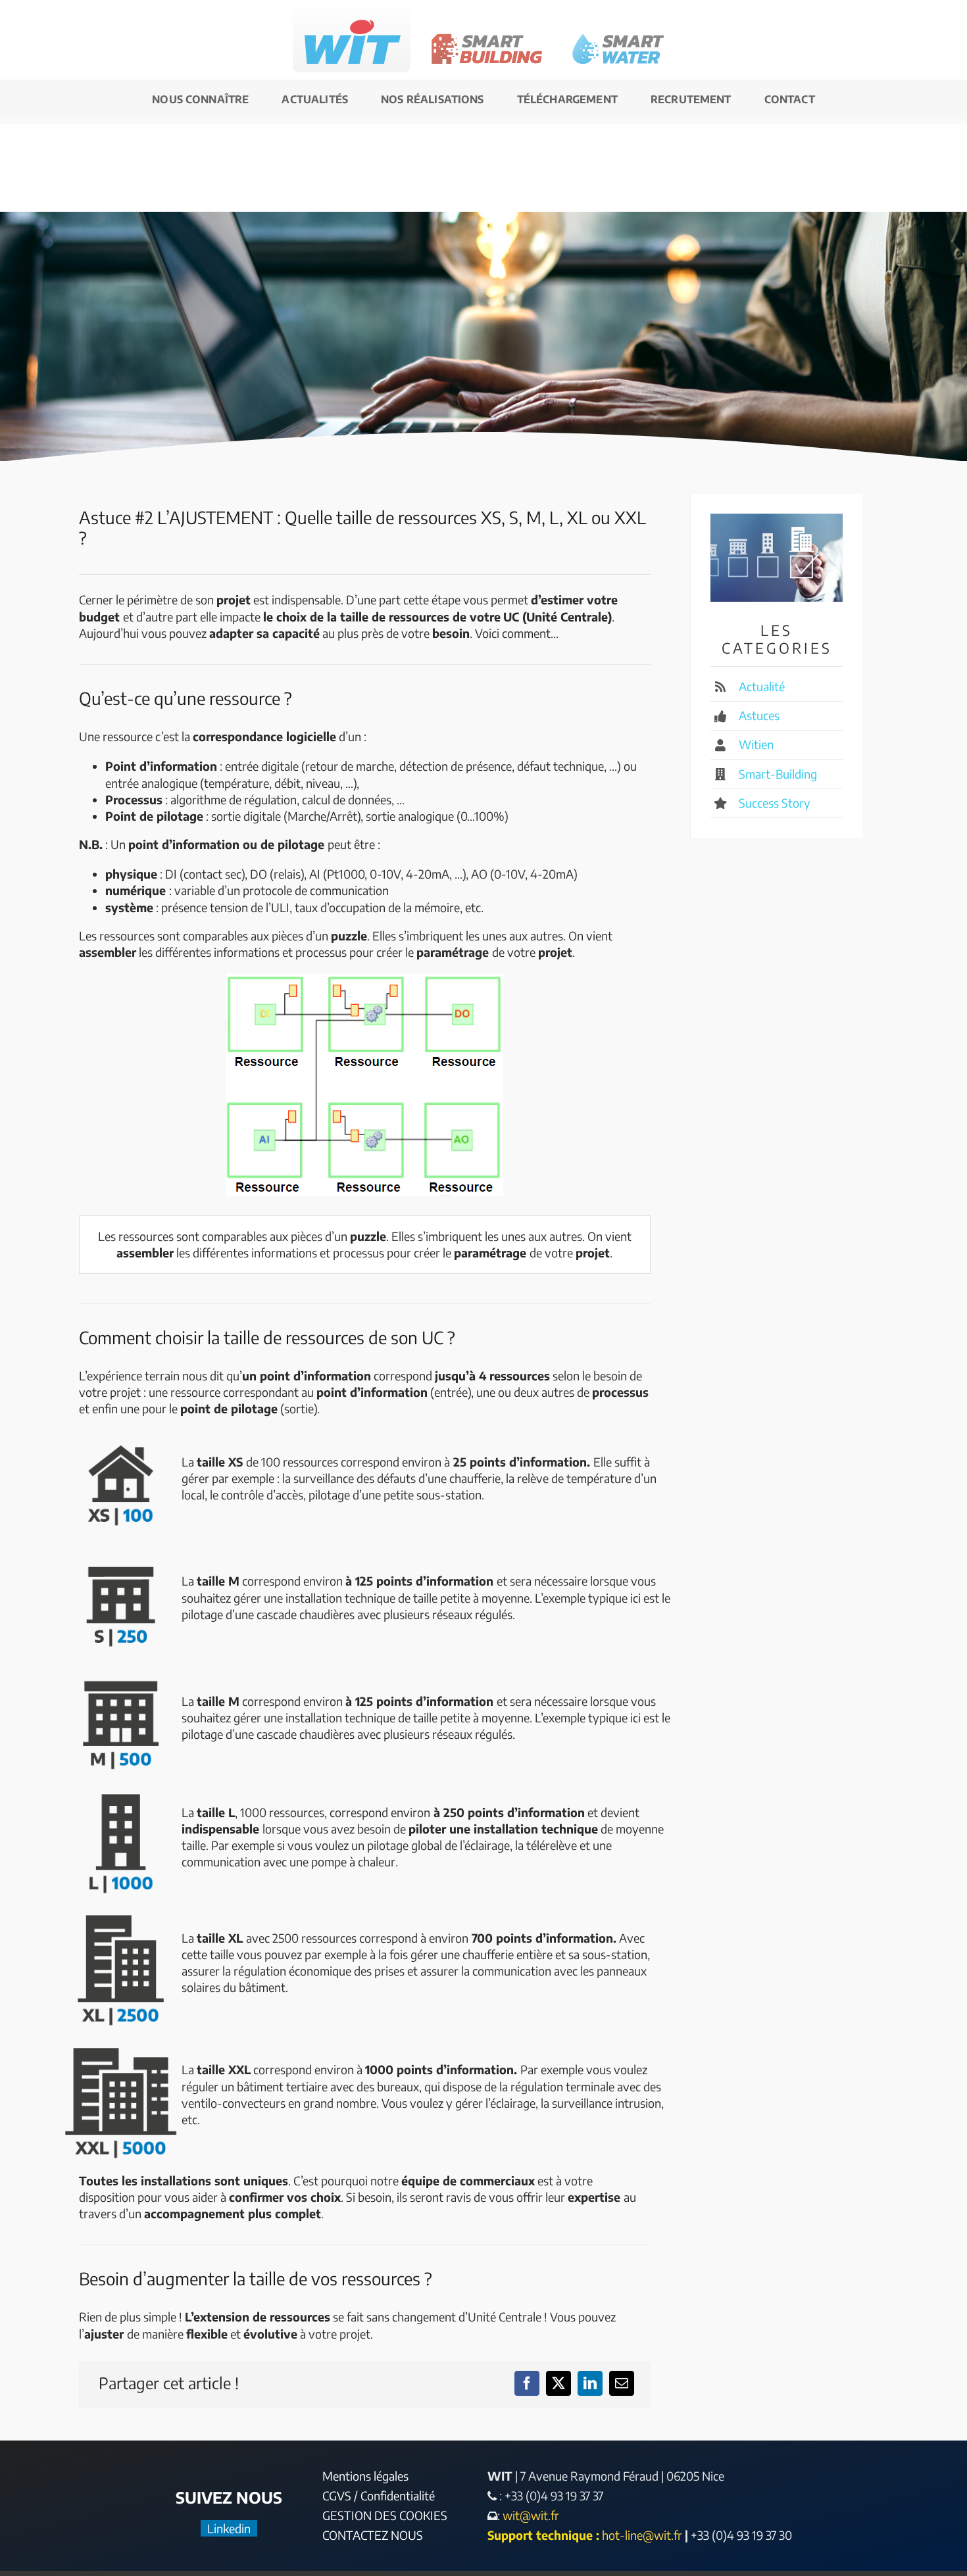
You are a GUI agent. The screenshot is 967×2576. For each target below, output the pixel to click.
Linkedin (229, 2528)
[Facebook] (527, 2383)
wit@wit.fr (530, 2515)
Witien (756, 744)
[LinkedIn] (590, 2383)
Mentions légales (365, 2476)
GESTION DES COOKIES (385, 2515)
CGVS (337, 2495)
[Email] (622, 2383)
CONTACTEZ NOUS (373, 2535)
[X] (558, 2383)
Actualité (762, 686)
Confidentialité (398, 2495)
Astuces (759, 715)
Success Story (775, 803)
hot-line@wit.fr (642, 2535)
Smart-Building (778, 774)
